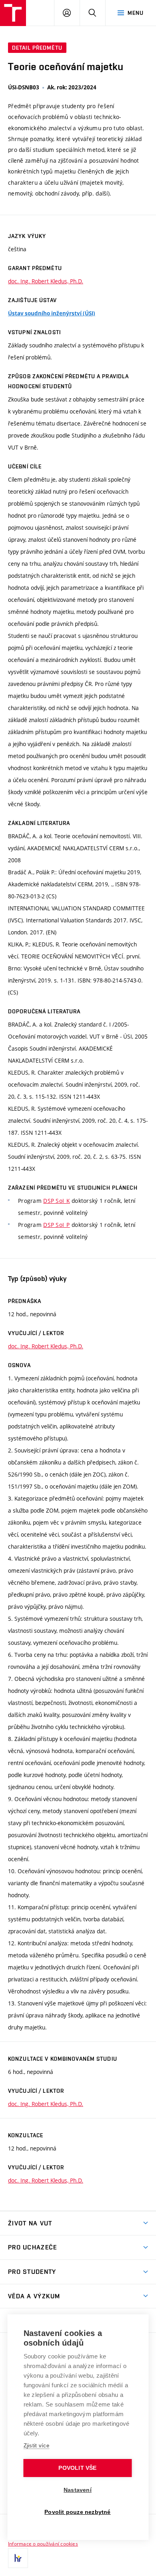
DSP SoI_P (57, 1225)
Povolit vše (77, 2468)
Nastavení (78, 2490)
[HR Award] (18, 2558)
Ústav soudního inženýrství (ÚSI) (52, 313)
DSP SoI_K (57, 1201)
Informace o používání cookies (43, 2544)
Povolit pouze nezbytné (77, 2512)
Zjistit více (37, 2446)
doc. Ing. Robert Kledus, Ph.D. (46, 281)
